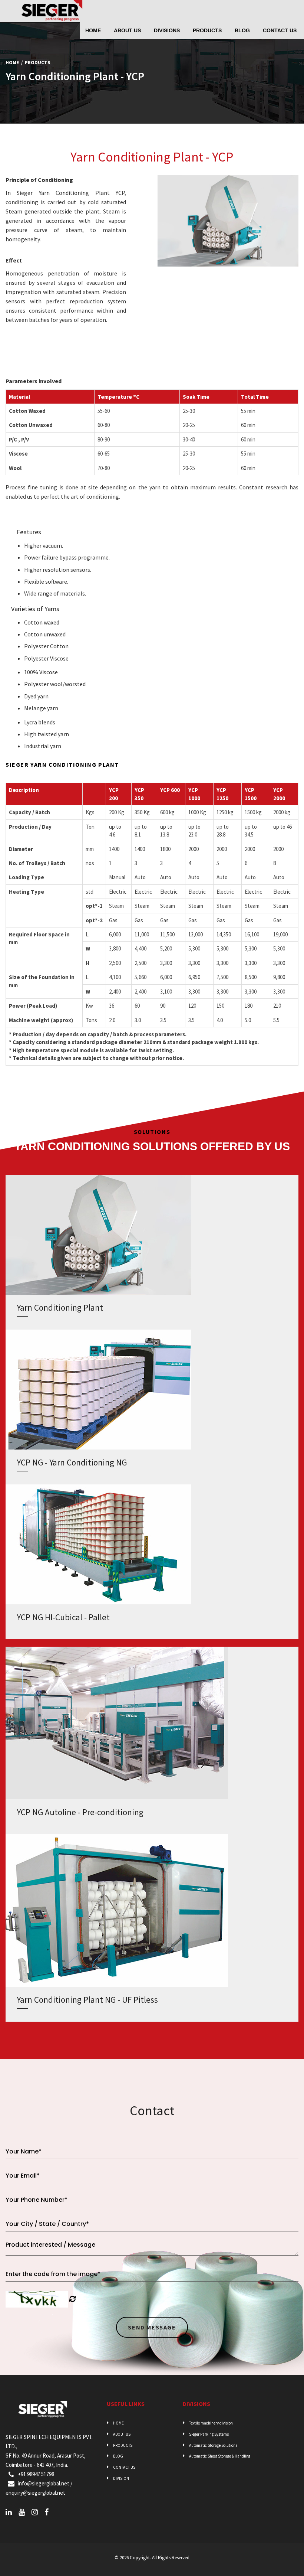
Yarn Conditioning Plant (60, 1307)
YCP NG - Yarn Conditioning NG (72, 1462)
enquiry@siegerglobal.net (35, 2493)
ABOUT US (121, 2434)
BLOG (118, 2456)
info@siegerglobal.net (44, 2483)
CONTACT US (124, 2467)
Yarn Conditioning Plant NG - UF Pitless (87, 2000)
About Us (127, 30)
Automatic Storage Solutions (213, 2445)
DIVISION (121, 2478)
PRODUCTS (122, 2445)
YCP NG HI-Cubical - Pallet (63, 1617)
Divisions (167, 30)
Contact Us (280, 30)
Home (93, 30)
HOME (118, 2423)
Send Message (152, 2327)
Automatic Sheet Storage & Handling (219, 2456)
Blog (242, 30)
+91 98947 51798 (35, 2474)
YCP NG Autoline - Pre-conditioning (80, 1812)
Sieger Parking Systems (209, 2434)
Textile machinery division (211, 2423)
